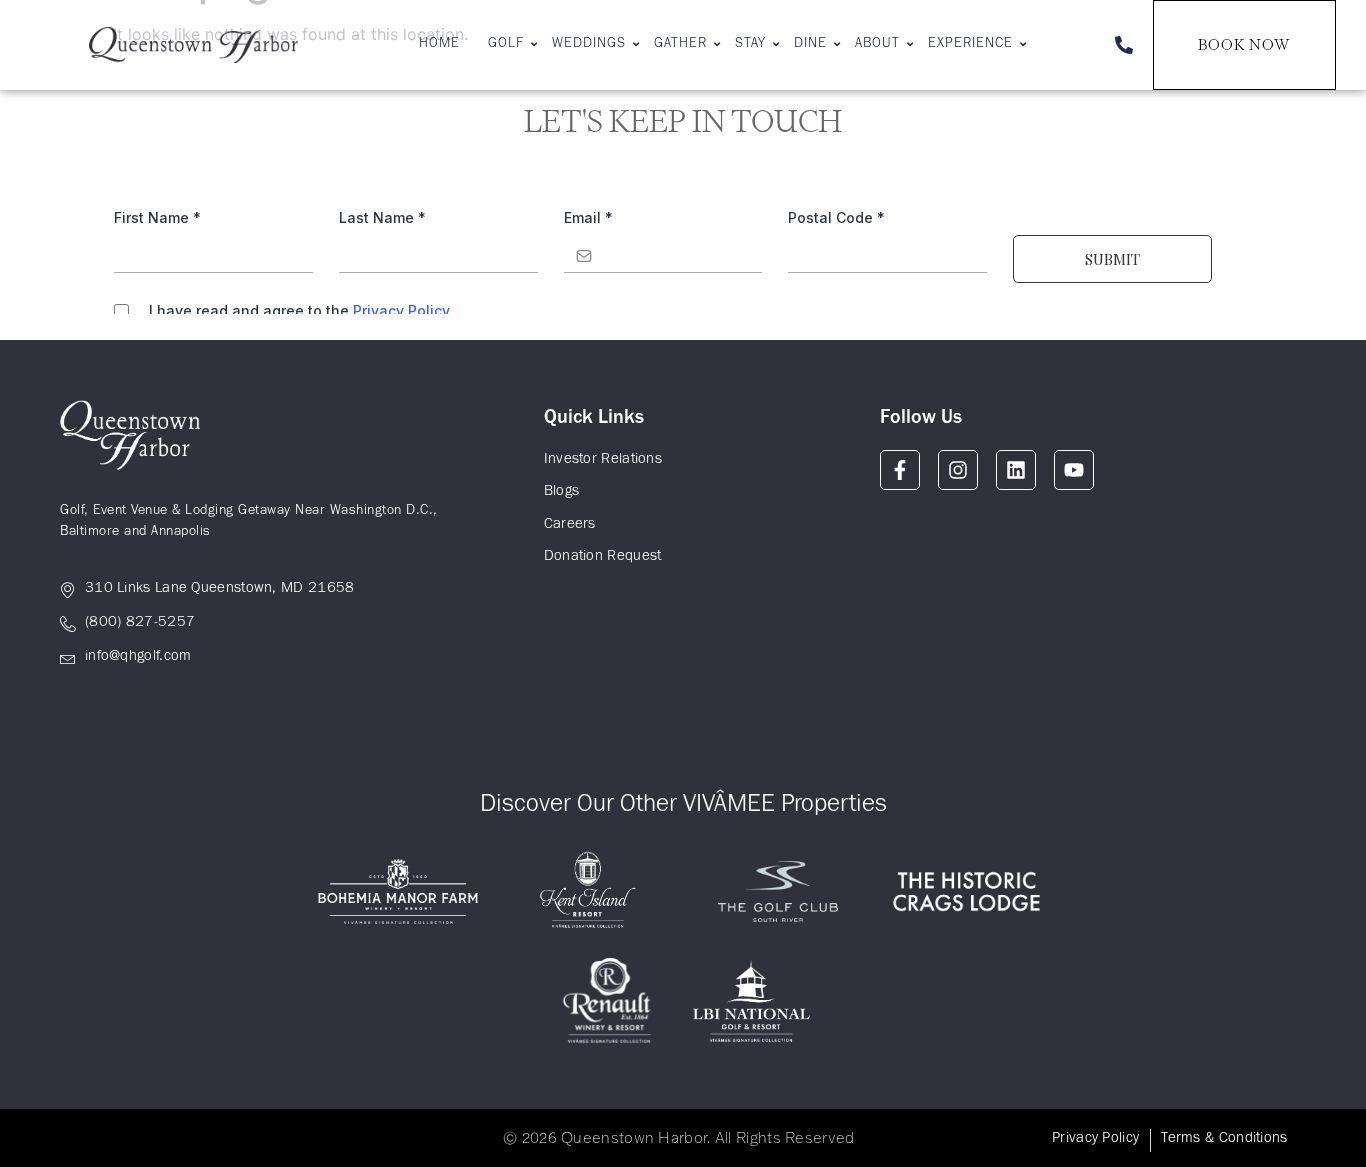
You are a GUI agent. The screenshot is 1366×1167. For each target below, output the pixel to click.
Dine (810, 45)
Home (439, 45)
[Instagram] (958, 470)
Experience (970, 45)
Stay (750, 45)
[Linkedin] (1016, 470)
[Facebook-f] (900, 470)
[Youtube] (1074, 470)
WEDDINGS (589, 45)
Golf (506, 45)
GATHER (680, 45)
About (877, 45)
